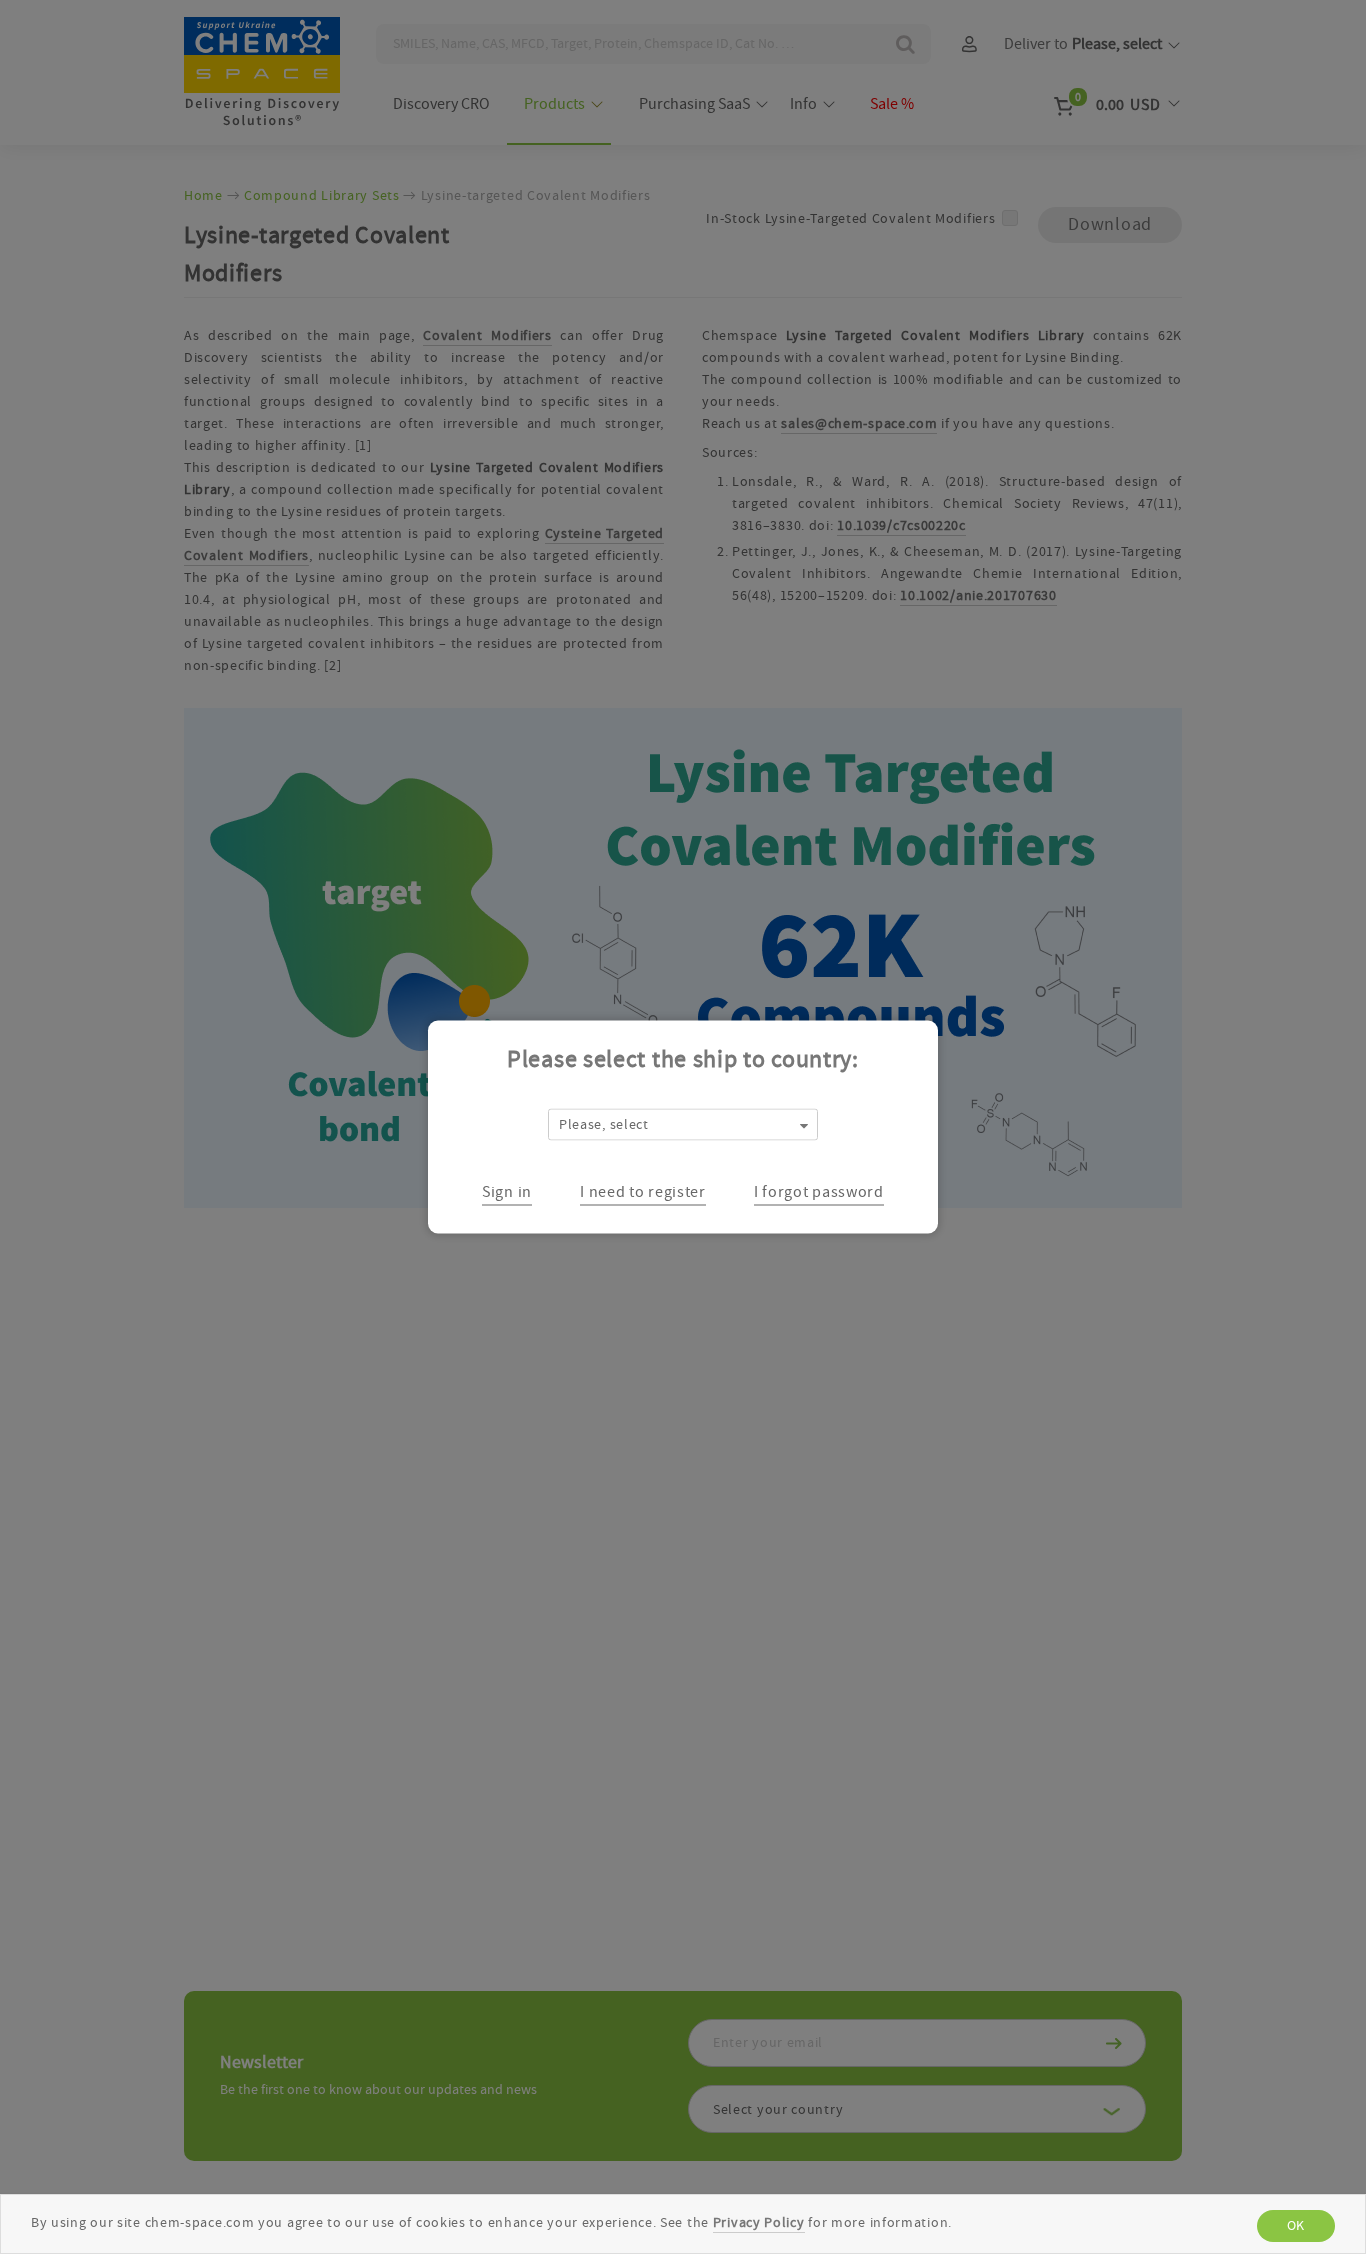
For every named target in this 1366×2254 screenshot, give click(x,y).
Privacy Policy (759, 2223)
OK (1296, 2226)
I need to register (643, 1191)
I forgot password (819, 1191)
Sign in (507, 1191)
